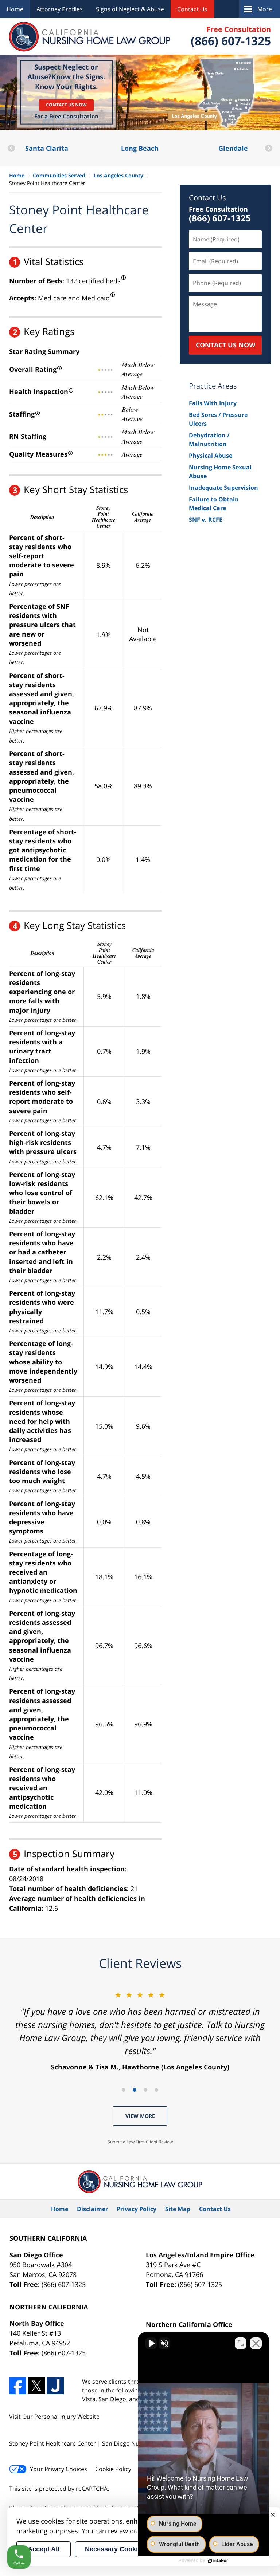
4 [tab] (156, 2090)
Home (15, 9)
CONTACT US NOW (225, 345)
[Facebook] (18, 2386)
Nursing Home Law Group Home (90, 37)
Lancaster (233, 148)
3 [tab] (145, 2090)
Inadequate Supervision (223, 488)
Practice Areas (213, 386)
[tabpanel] (140, 2030)
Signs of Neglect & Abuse (130, 9)
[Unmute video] (151, 2343)
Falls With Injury (213, 403)
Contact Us (192, 9)
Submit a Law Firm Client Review (140, 2142)
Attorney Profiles (60, 9)
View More (140, 2116)
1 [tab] (124, 2090)
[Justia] (55, 2386)
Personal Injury (55, 2417)
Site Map (178, 2209)
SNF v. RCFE (206, 520)
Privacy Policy (137, 2209)
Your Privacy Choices (59, 2469)
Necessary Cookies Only (123, 2549)
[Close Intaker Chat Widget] (256, 2343)
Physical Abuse (211, 456)
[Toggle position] (241, 2343)
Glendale (140, 148)
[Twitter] (37, 2386)
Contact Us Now (66, 105)
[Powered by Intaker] (218, 2561)
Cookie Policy (113, 2469)
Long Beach (46, 148)
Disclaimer (92, 2209)
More (265, 9)
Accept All (44, 2549)
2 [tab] (135, 2090)
